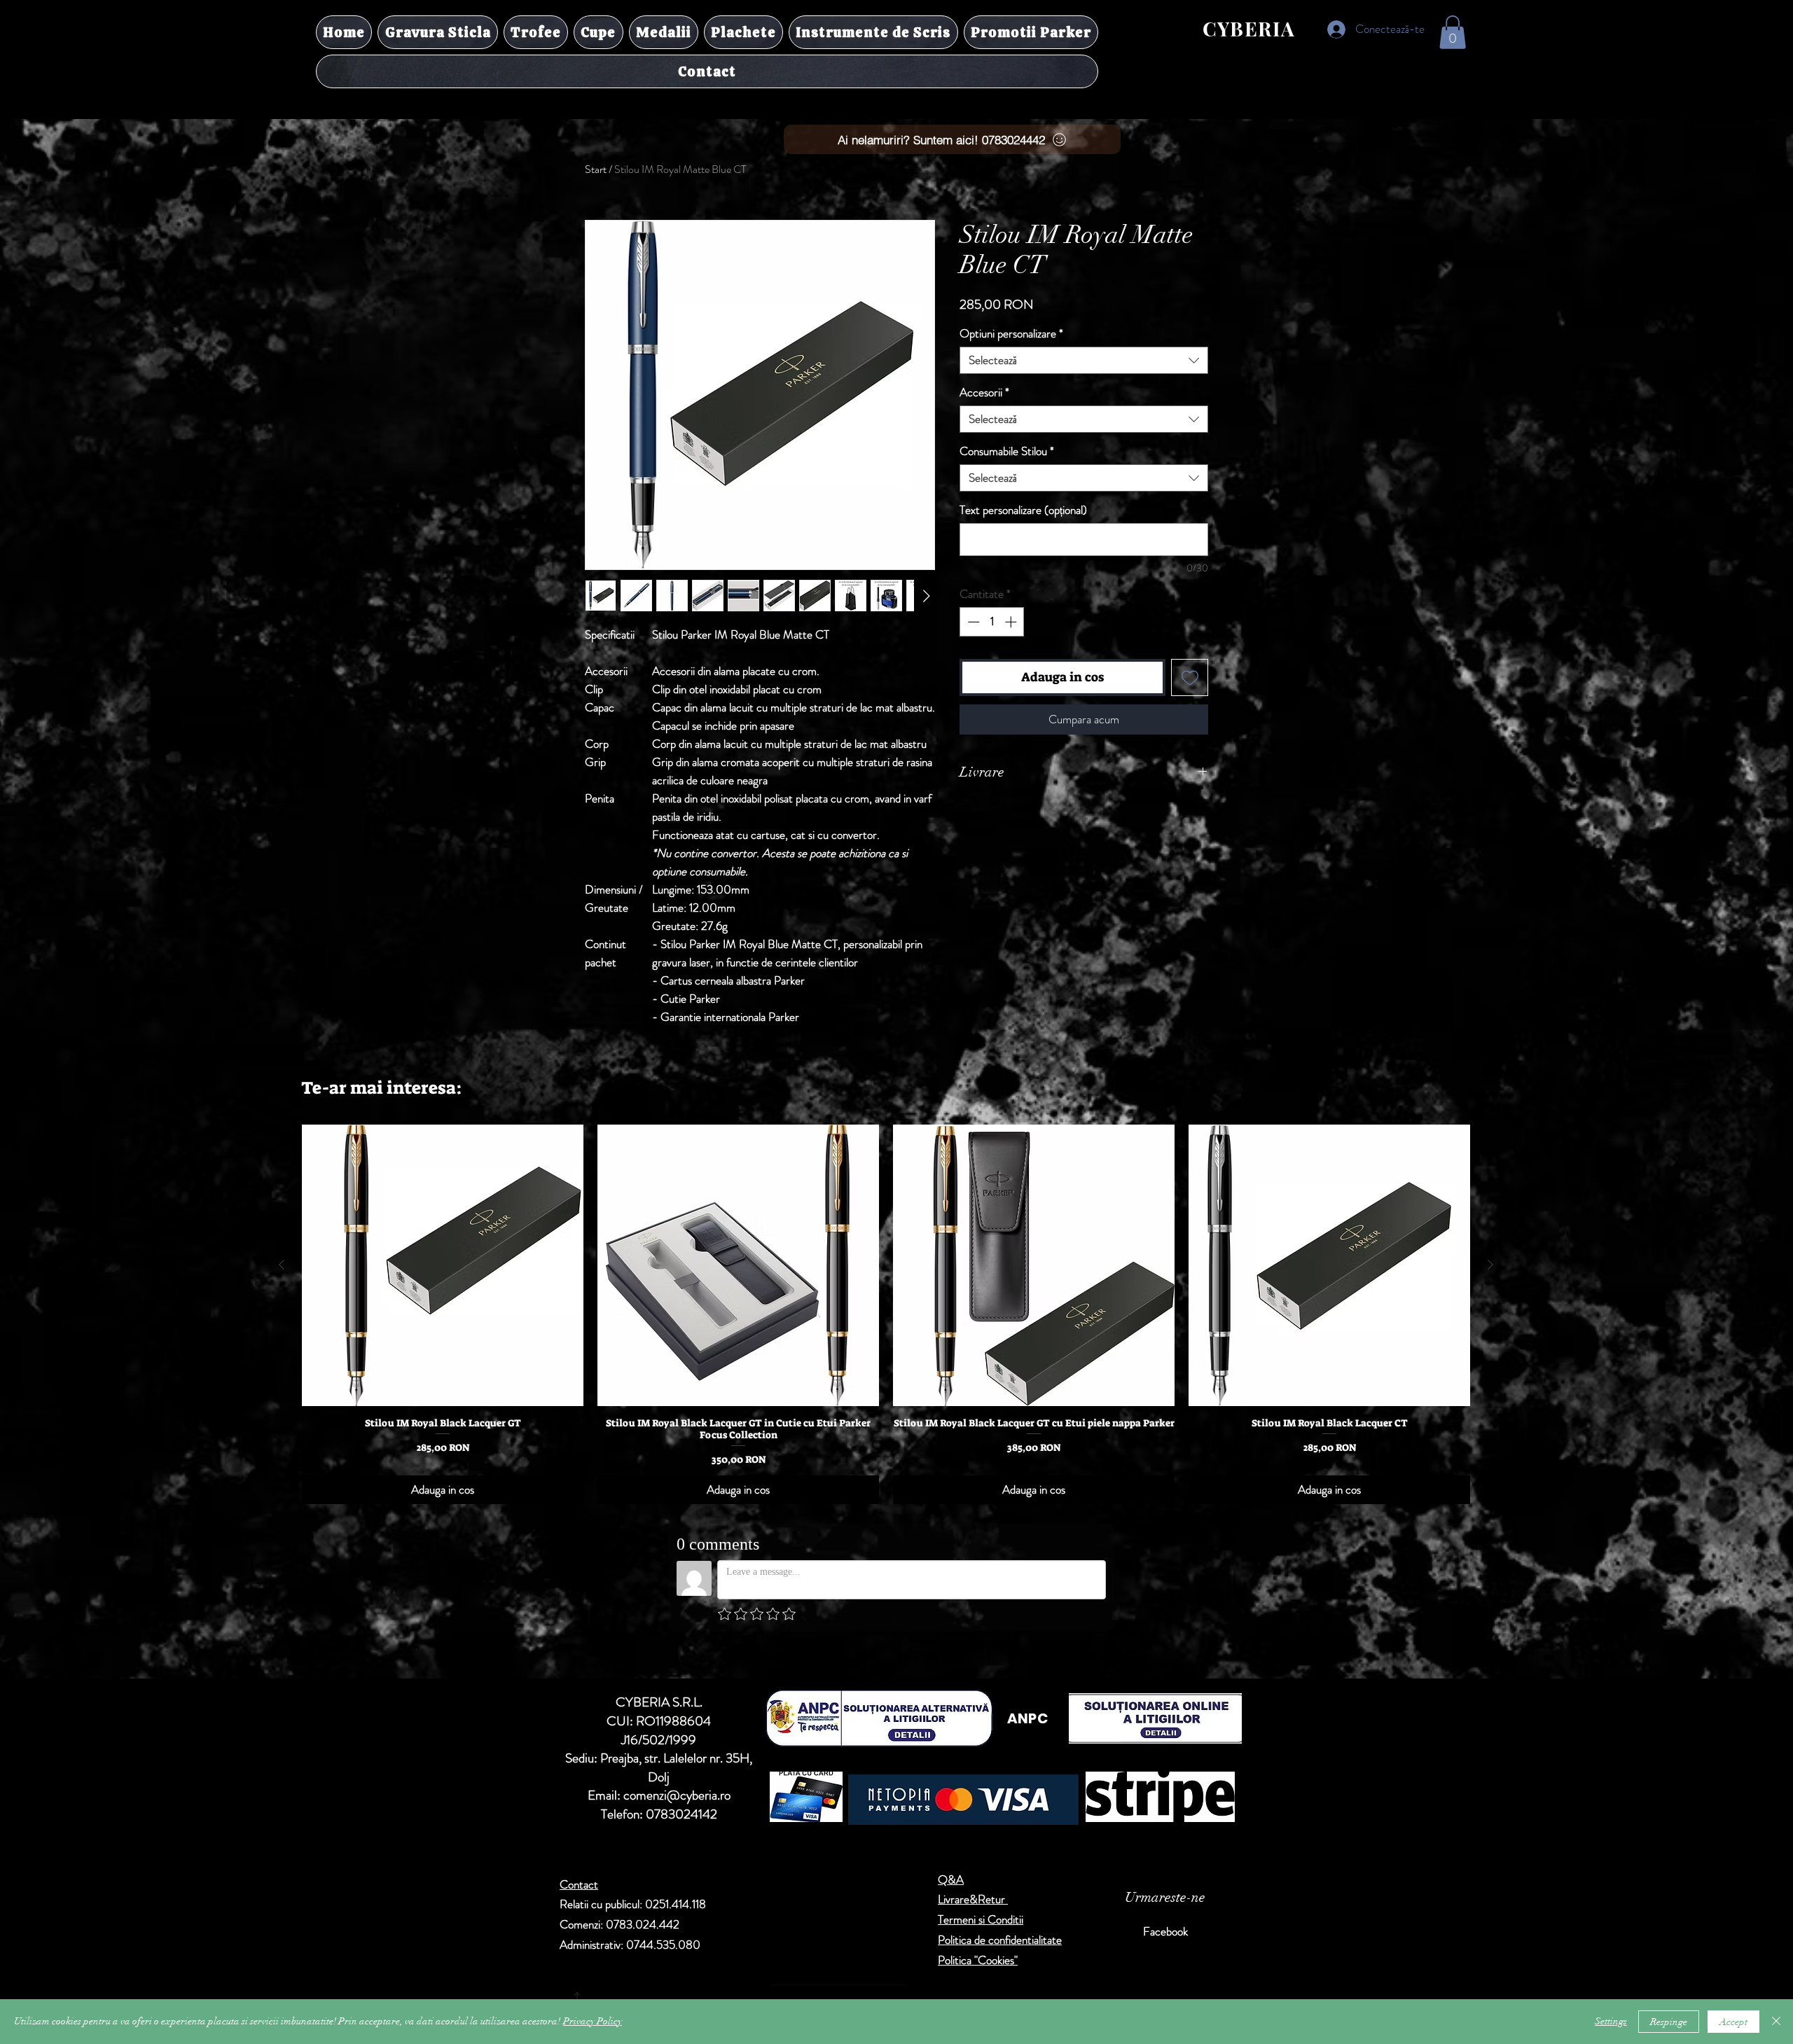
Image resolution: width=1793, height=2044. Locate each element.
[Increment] (1012, 622)
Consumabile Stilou (1007, 451)
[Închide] (1776, 2022)
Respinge (1669, 2022)
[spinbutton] (992, 622)
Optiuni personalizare (1011, 334)
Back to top (708, 1946)
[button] (1453, 32)
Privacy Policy (593, 2021)
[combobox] (1084, 360)
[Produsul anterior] (282, 1265)
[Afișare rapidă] (443, 1265)
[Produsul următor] (1490, 1265)
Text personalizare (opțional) (1023, 510)
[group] (886, 1314)
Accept (1733, 2022)
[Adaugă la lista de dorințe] (1190, 677)
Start (596, 169)
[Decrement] (972, 622)
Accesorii (984, 392)
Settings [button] (1611, 2021)
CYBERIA (1249, 28)
